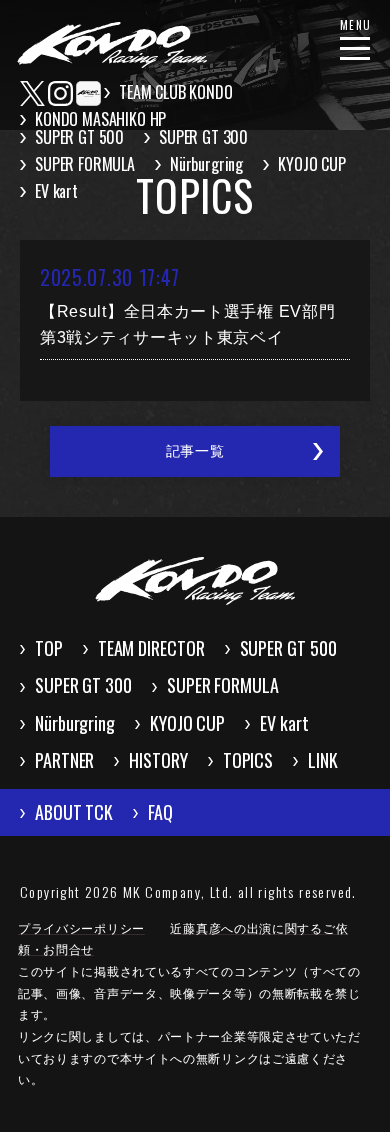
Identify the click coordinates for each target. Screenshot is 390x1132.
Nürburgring (206, 164)
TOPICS (248, 760)
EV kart (56, 191)
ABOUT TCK (74, 812)
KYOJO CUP (312, 164)
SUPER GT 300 (203, 137)
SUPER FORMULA (85, 164)
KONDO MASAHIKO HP (100, 119)
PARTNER (64, 760)
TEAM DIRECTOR (151, 648)
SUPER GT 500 (79, 137)
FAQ (160, 812)
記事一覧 (195, 451)
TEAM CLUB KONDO (176, 92)
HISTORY (158, 760)
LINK (323, 760)
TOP (49, 648)
